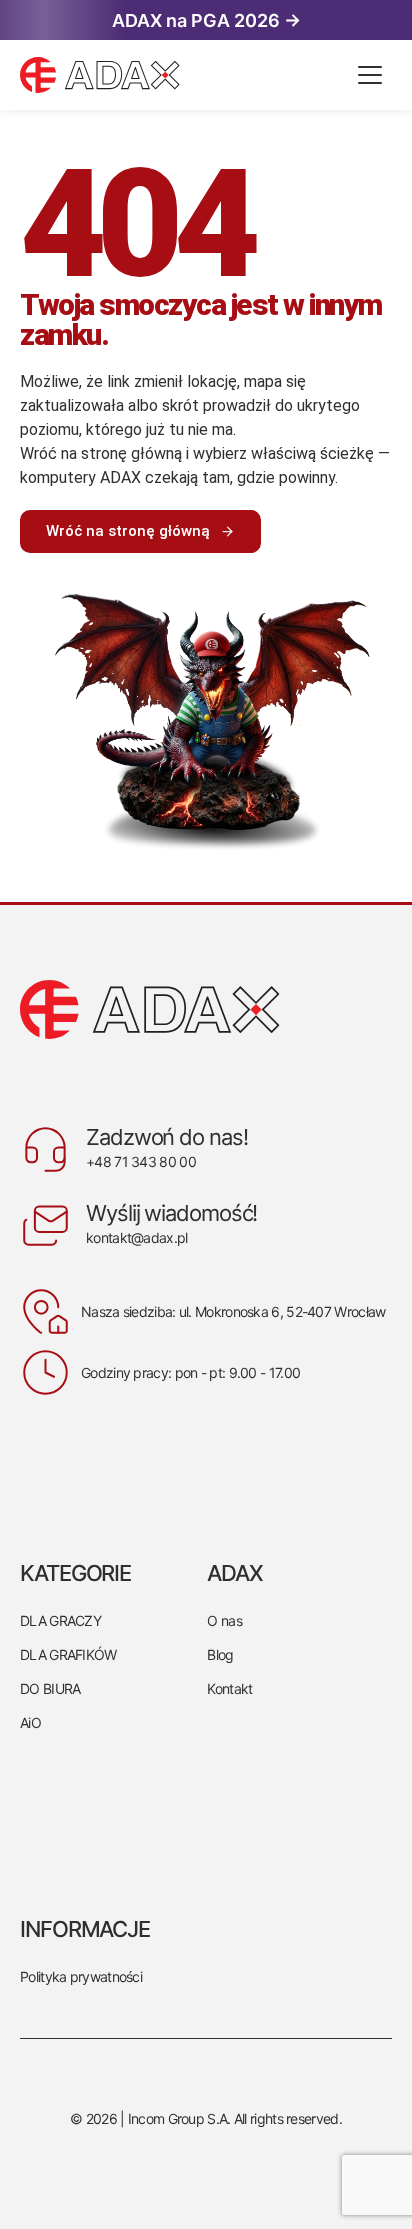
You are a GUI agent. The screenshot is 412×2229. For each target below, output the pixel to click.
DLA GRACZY (60, 1620)
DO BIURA (50, 1688)
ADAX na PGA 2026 (206, 20)
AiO (30, 1722)
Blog (220, 1654)
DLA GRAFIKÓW (68, 1654)
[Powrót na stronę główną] (206, 1009)
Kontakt (229, 1688)
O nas (224, 1620)
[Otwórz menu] (370, 75)
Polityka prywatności (81, 1976)
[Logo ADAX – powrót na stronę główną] (184, 75)
